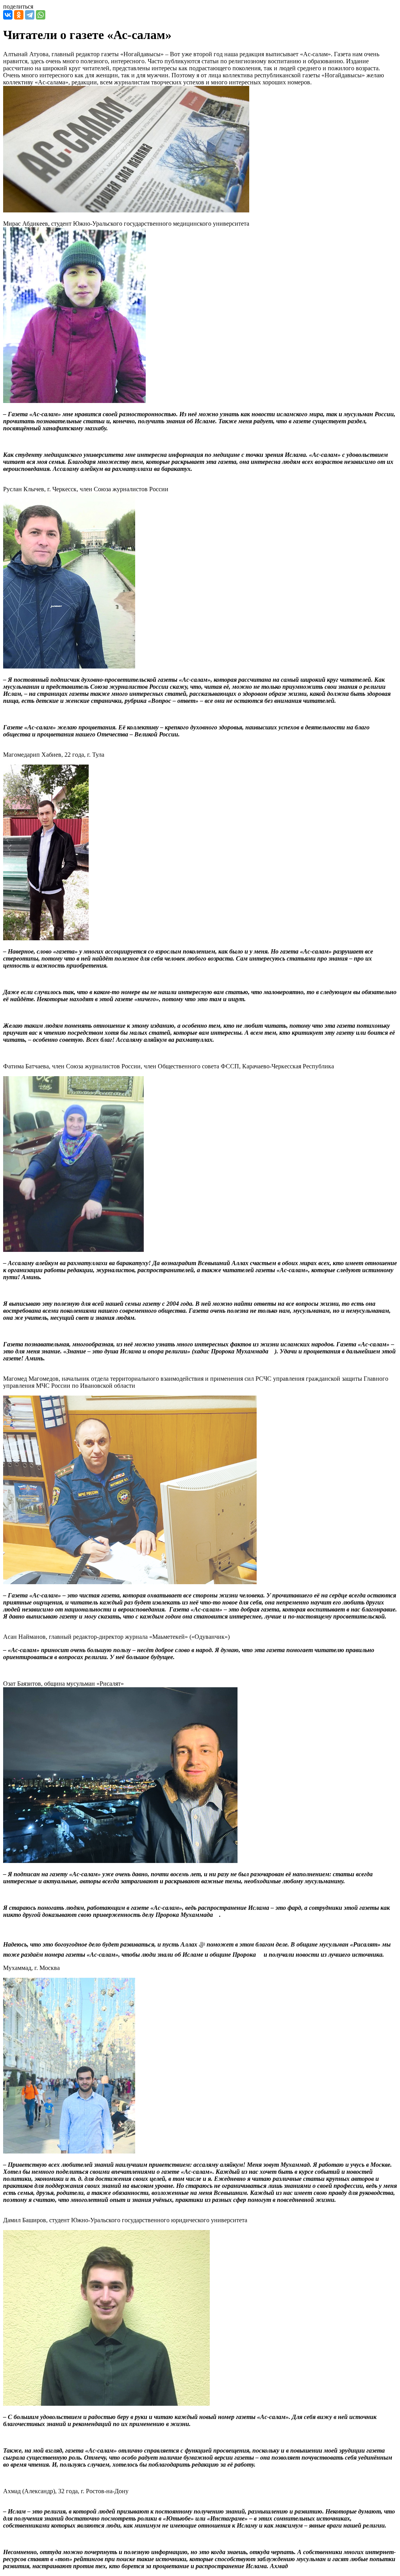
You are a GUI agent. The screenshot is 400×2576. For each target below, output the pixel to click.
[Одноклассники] (19, 15)
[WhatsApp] (41, 15)
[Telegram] (30, 15)
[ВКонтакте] (8, 15)
